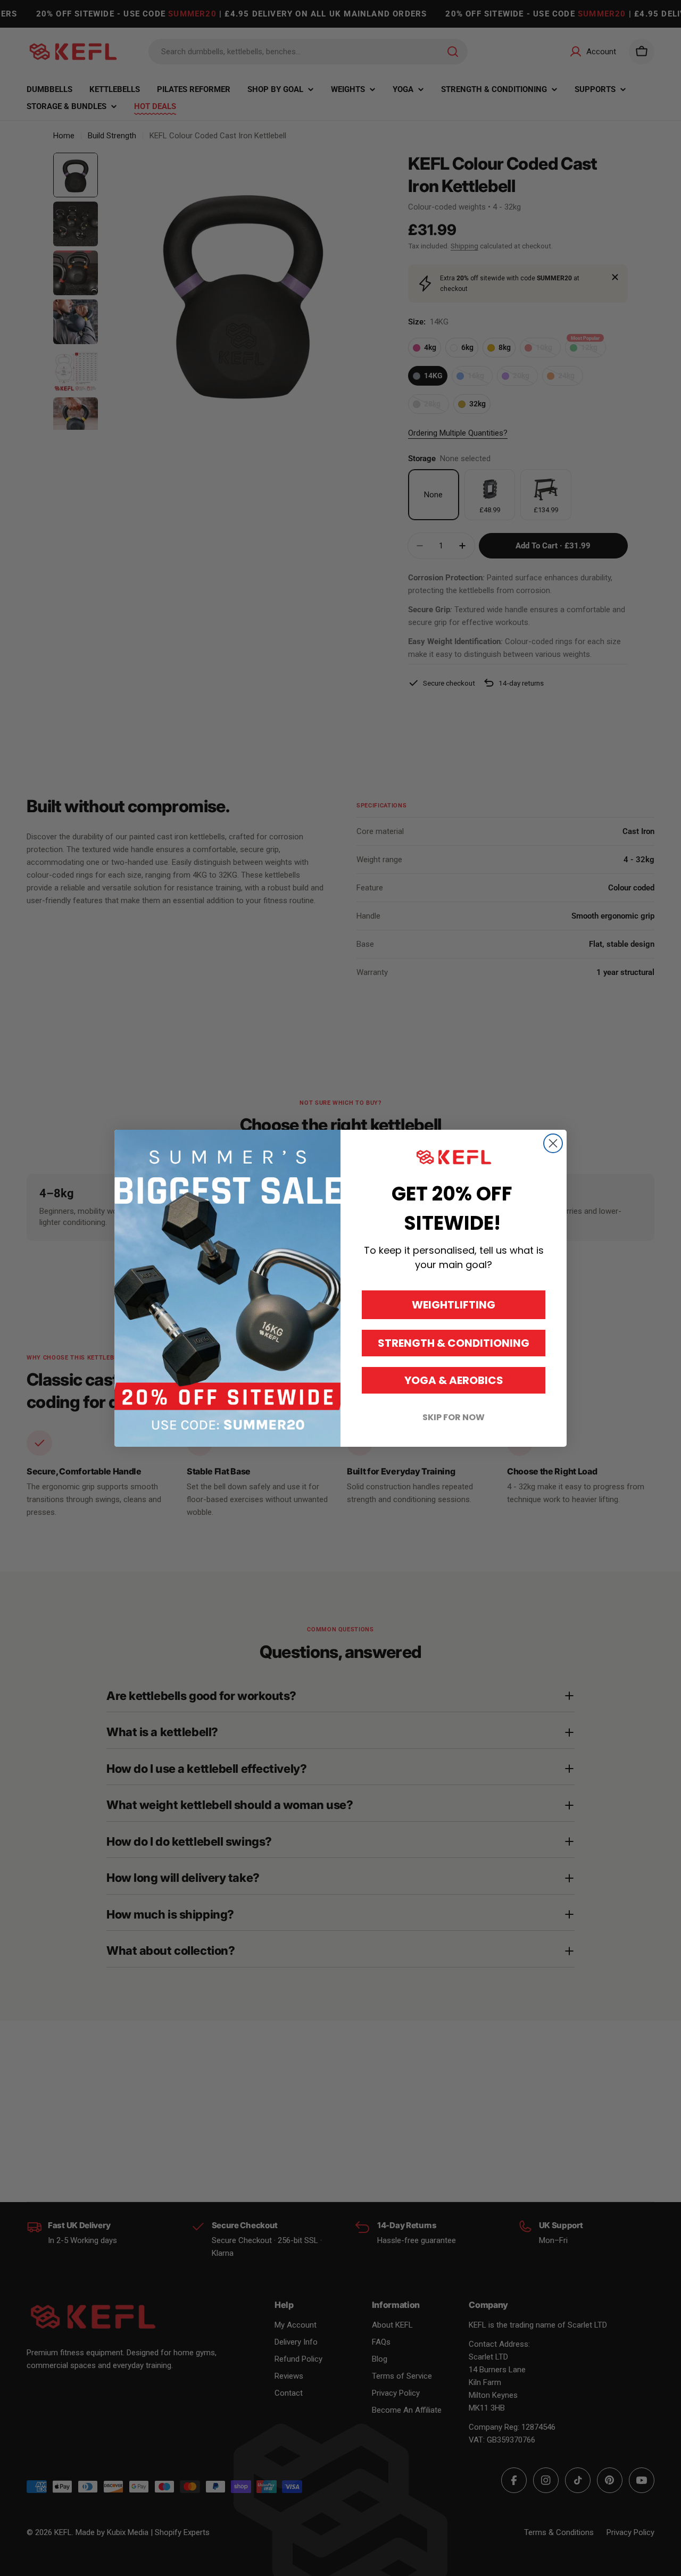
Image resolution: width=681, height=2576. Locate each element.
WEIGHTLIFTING (454, 1305)
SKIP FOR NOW (454, 1417)
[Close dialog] (553, 1143)
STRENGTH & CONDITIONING (454, 1343)
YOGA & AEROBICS (454, 1380)
